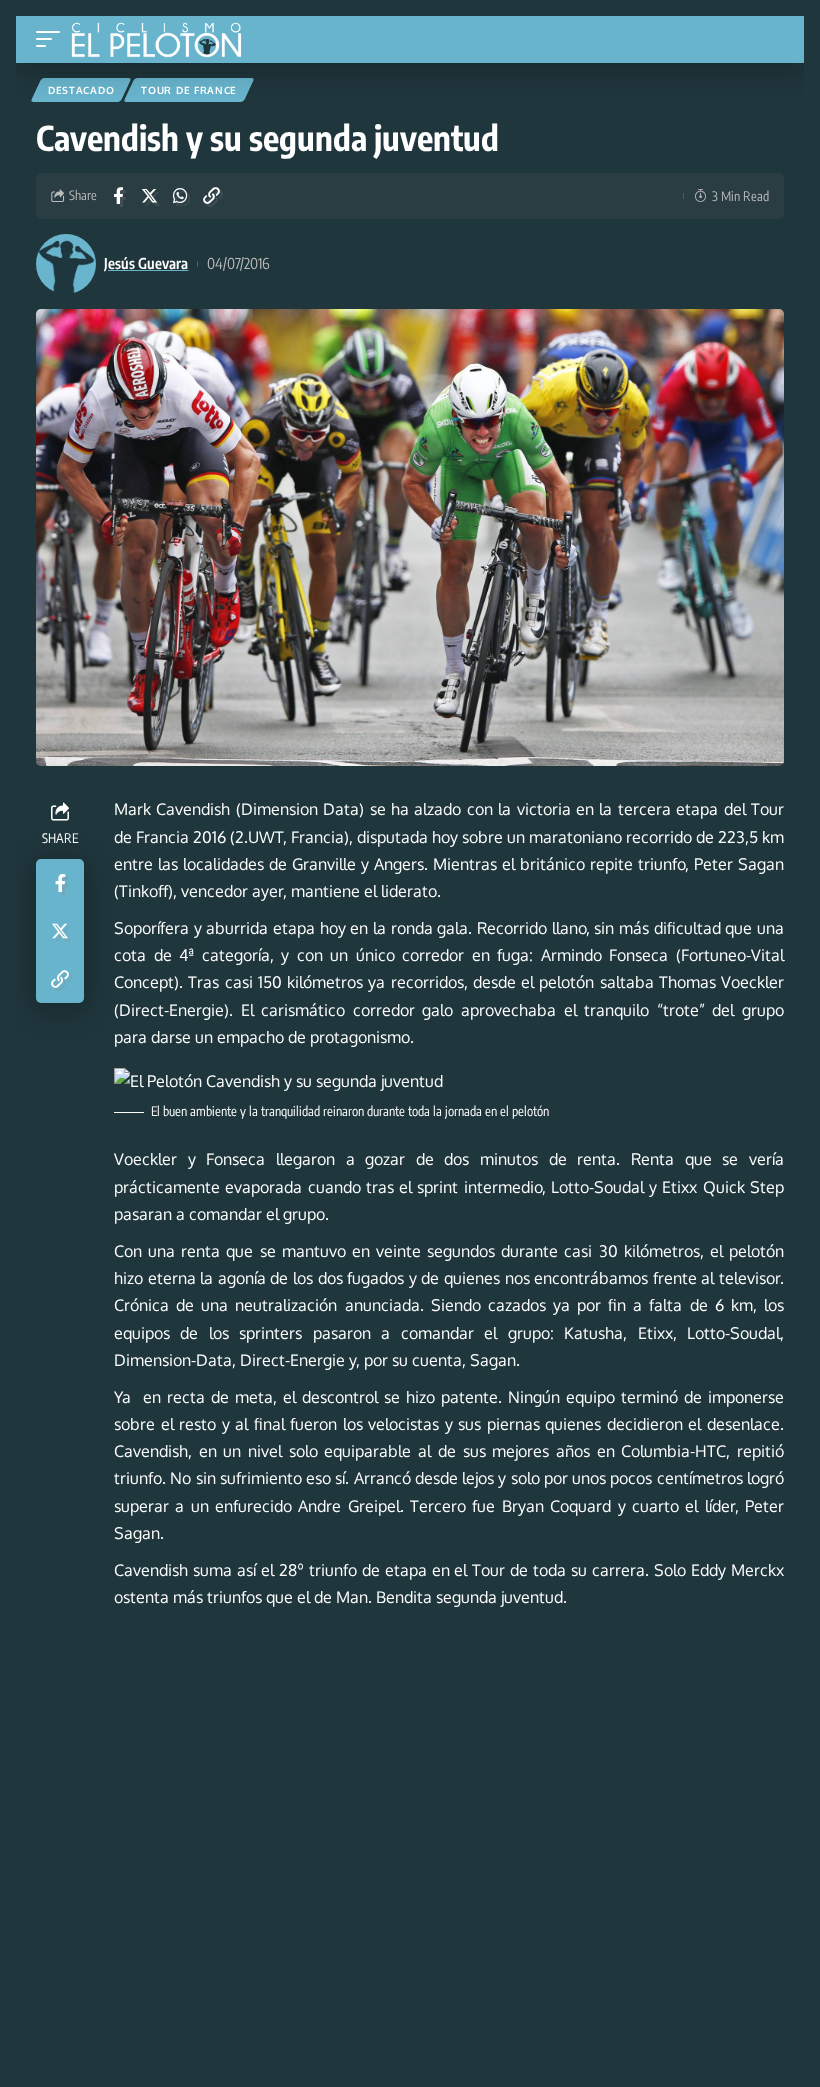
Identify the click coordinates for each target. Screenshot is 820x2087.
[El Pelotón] (163, 42)
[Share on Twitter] (149, 196)
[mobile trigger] (53, 39)
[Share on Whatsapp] (180, 196)
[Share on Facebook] (118, 196)
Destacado (81, 90)
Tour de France (189, 90)
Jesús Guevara (146, 263)
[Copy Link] (211, 196)
